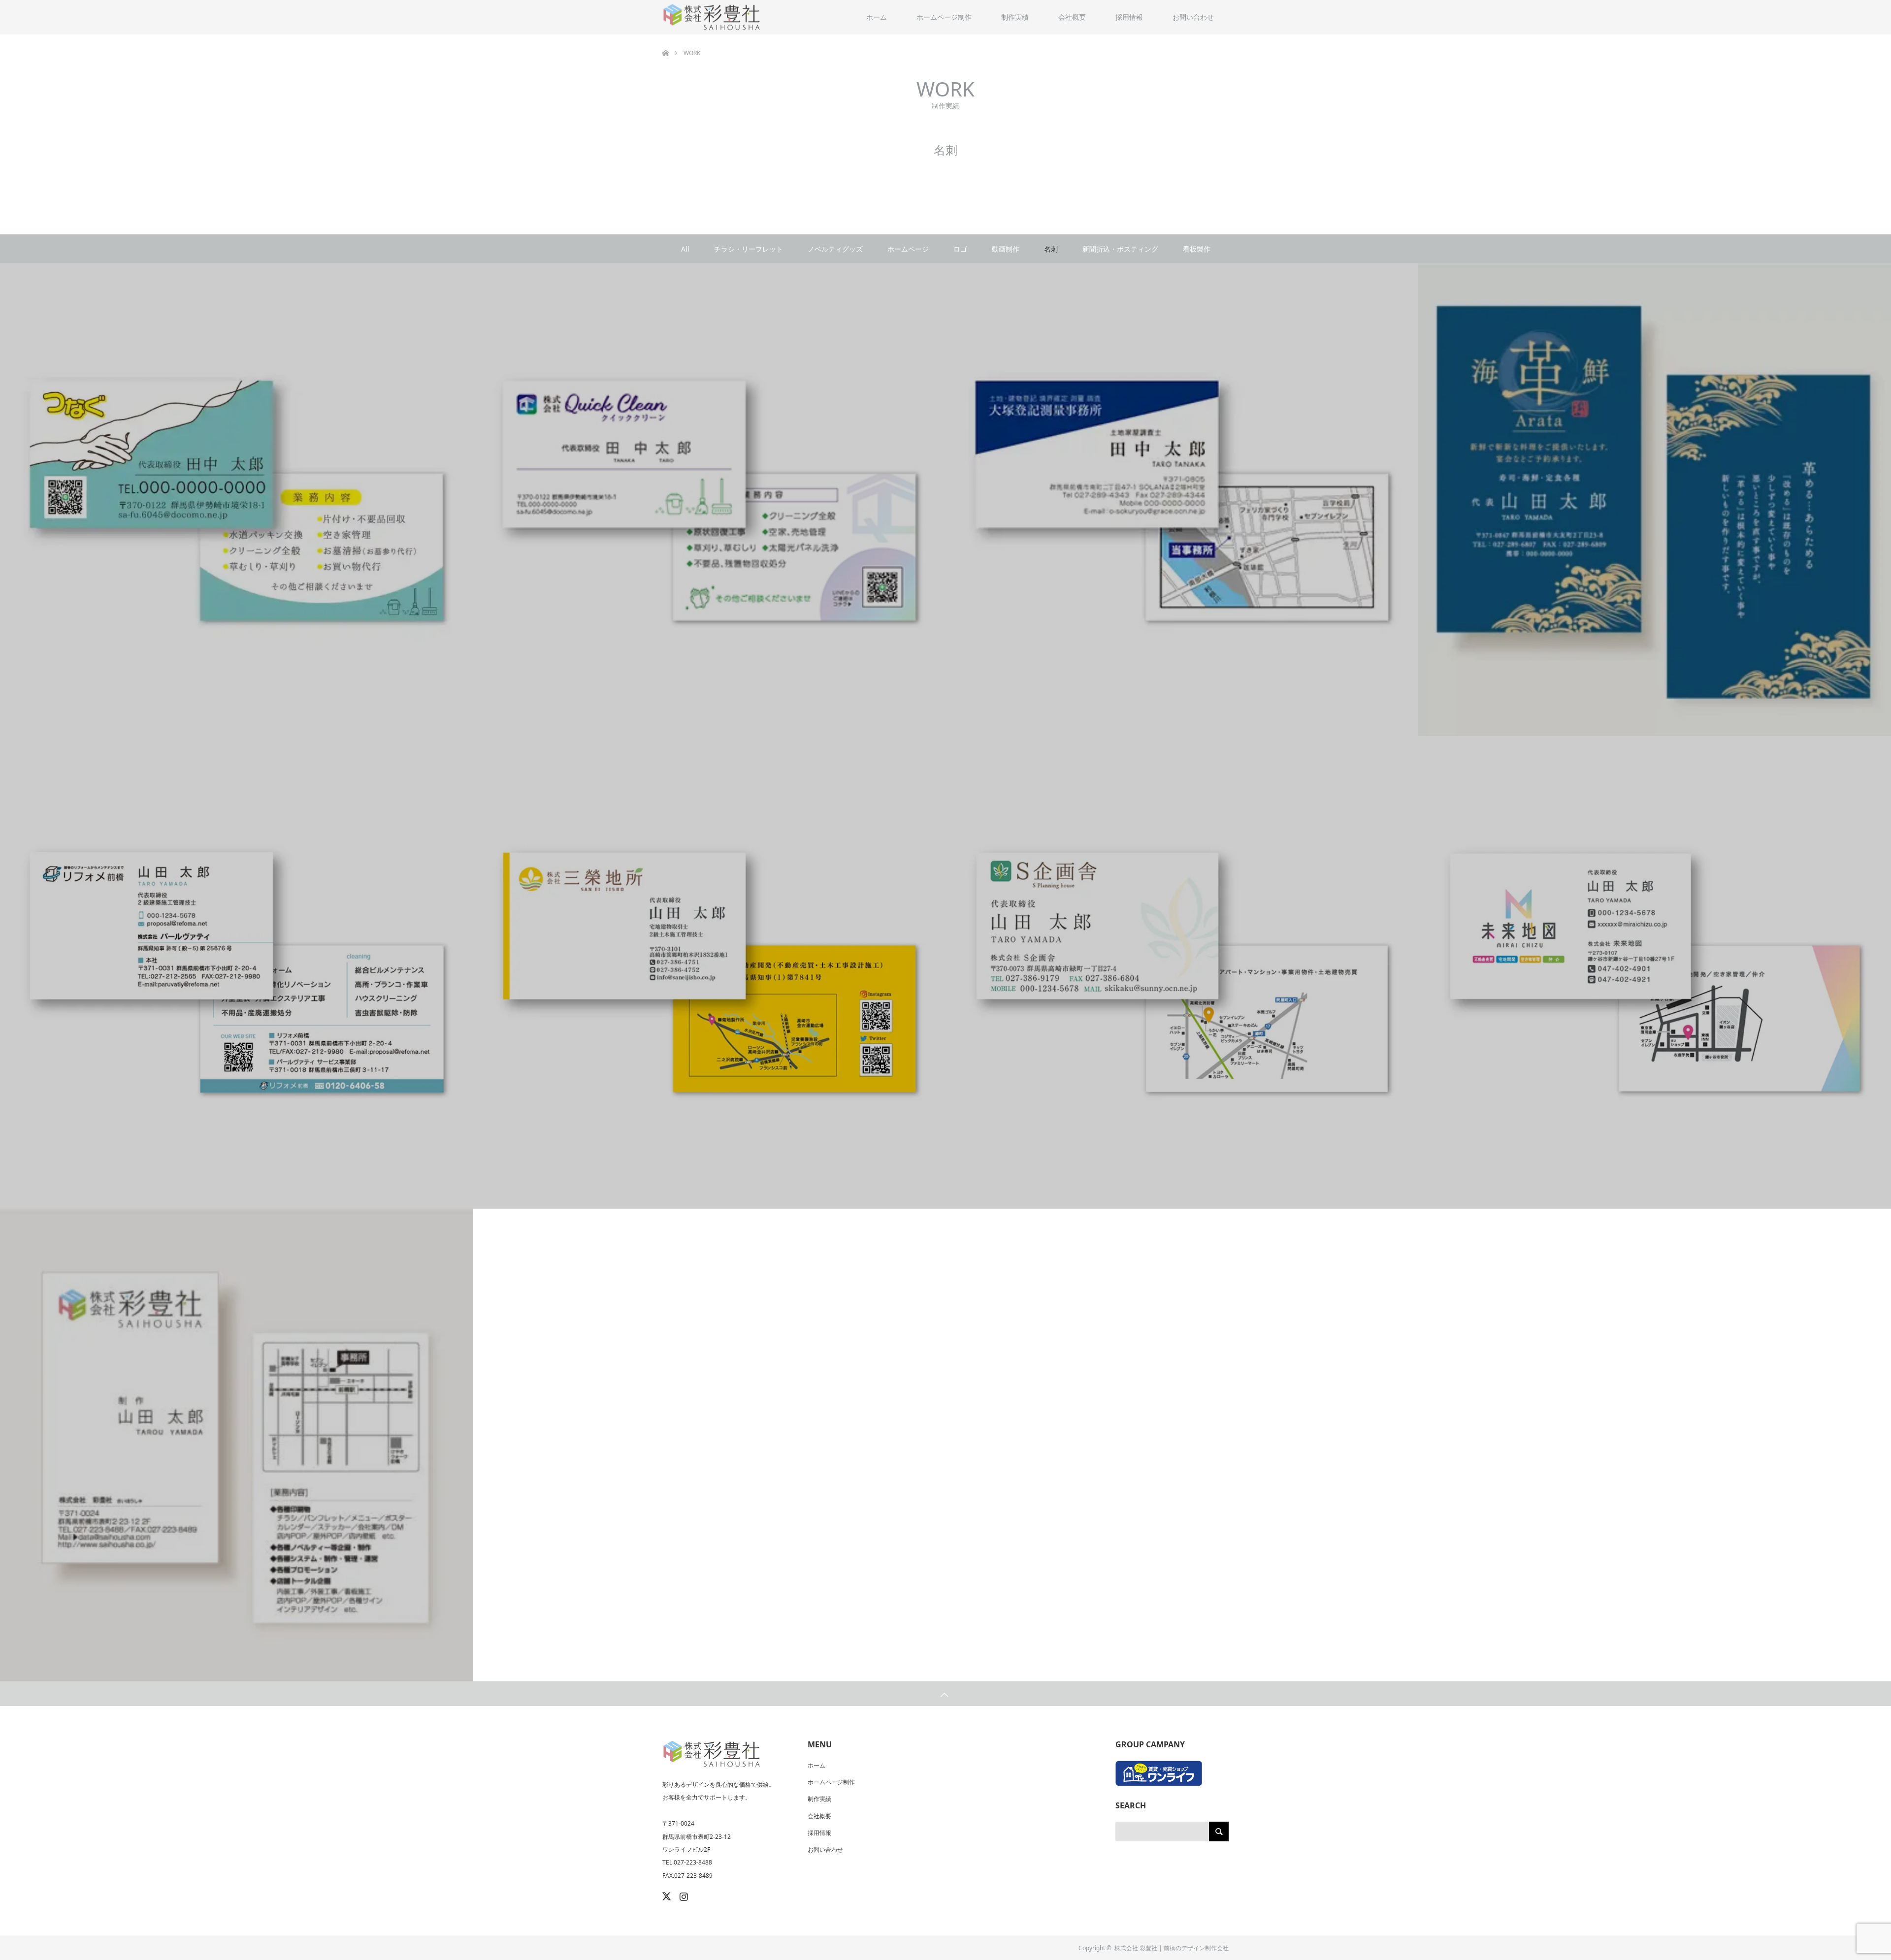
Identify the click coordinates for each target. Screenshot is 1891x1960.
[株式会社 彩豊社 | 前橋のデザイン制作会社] (712, 17)
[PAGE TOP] (945, 1694)
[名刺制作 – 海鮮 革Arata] (1655, 500)
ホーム (877, 17)
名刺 (1051, 249)
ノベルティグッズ (835, 249)
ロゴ (960, 249)
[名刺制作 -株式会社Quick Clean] (709, 500)
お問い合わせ (1193, 17)
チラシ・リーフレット (749, 249)
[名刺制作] (236, 1445)
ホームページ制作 (944, 17)
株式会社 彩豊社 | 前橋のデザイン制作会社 (1172, 1948)
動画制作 (1006, 249)
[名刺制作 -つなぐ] (236, 500)
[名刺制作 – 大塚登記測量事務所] (1182, 500)
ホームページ (908, 249)
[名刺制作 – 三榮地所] (709, 973)
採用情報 (1129, 17)
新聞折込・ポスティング (1120, 249)
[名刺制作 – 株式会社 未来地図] (1655, 973)
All (685, 249)
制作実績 (1015, 17)
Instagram (683, 1895)
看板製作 (1197, 249)
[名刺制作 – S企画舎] (1182, 973)
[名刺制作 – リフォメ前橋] (236, 973)
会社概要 (1072, 17)
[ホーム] (666, 38)
